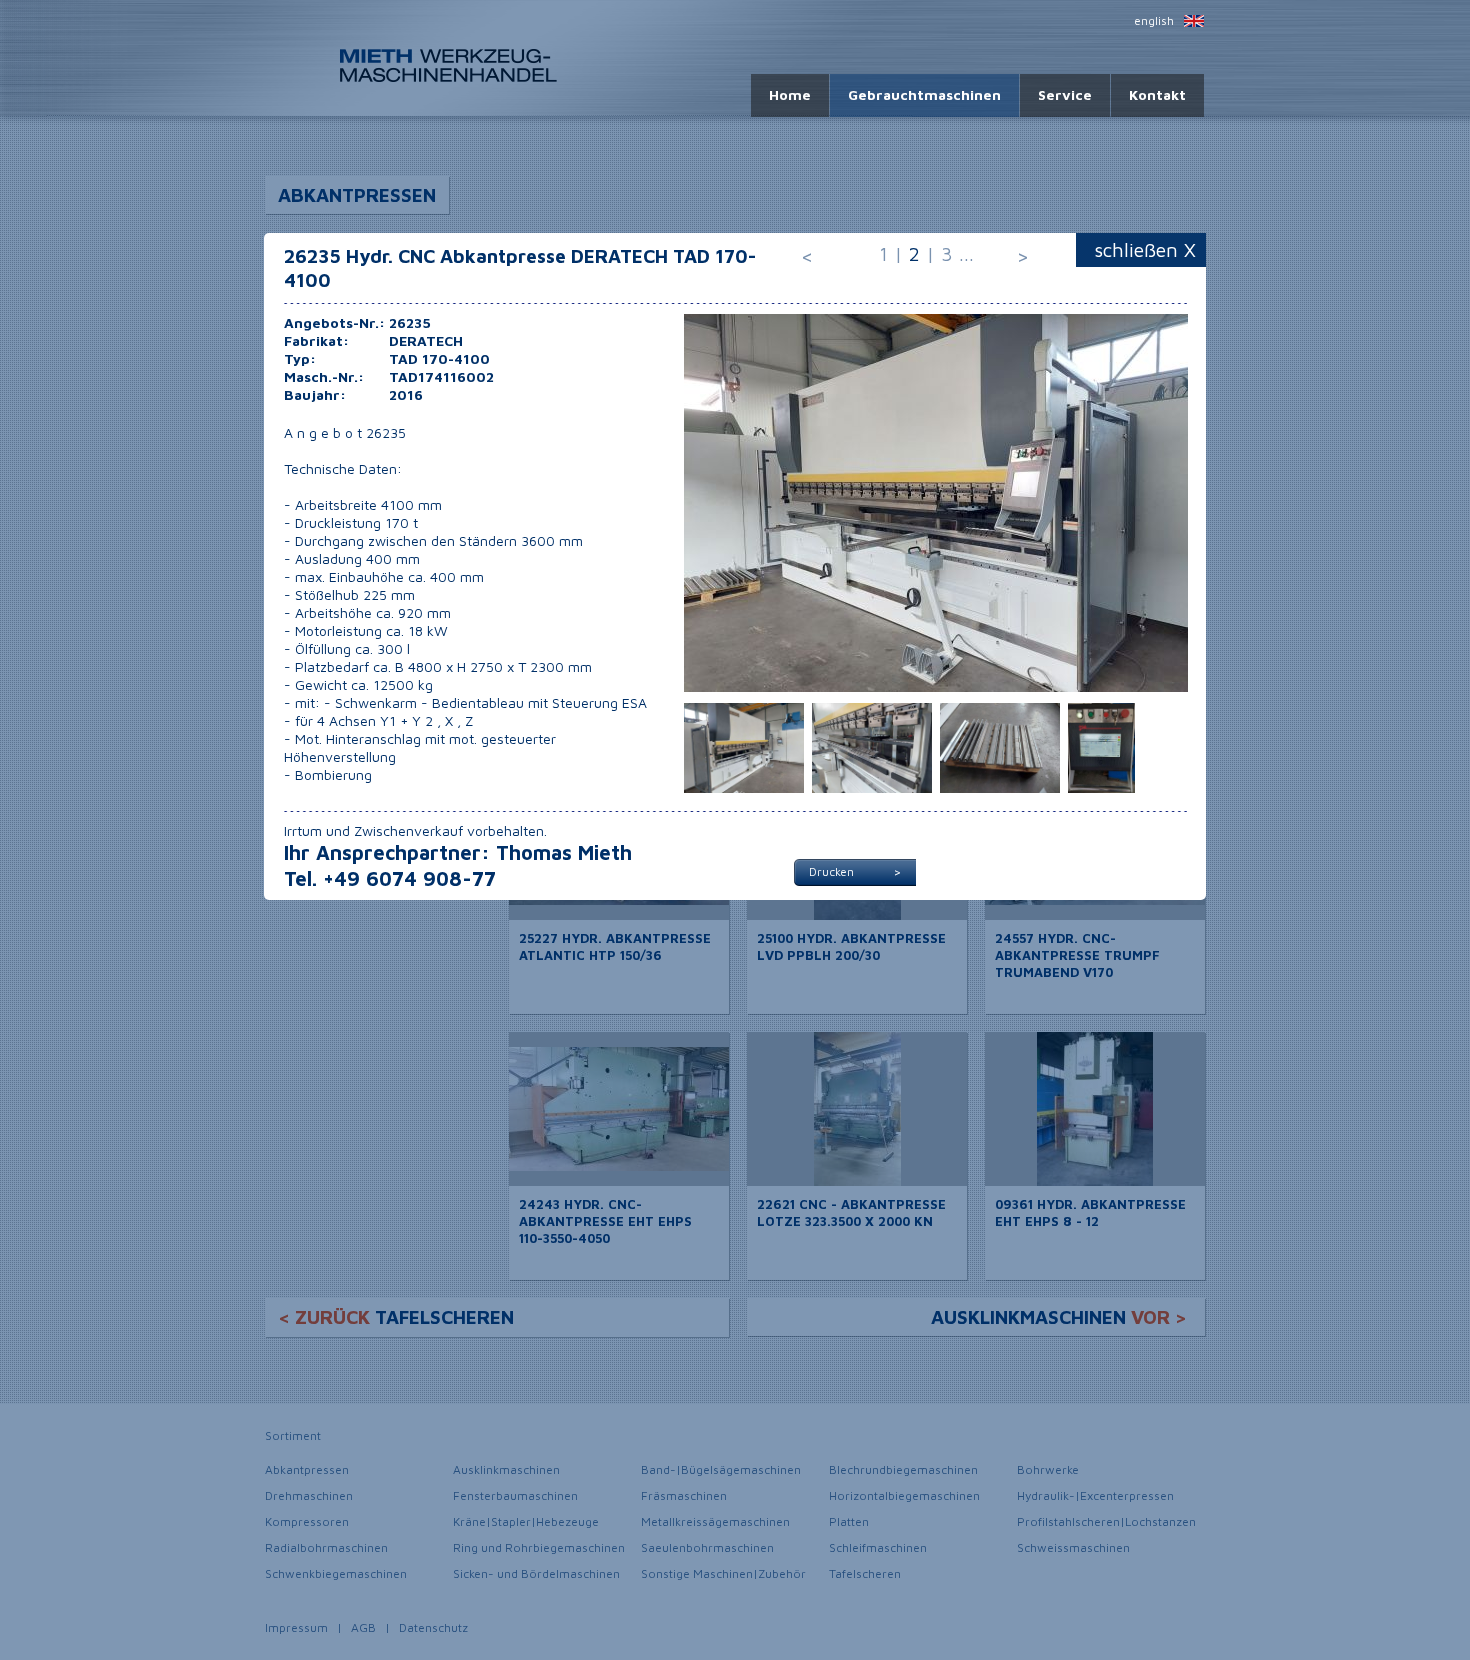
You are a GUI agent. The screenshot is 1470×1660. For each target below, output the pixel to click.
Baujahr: (315, 394)
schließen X (1145, 249)
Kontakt (1157, 94)
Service (1065, 94)
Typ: (300, 358)
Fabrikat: (316, 340)
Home (790, 94)
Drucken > (855, 871)
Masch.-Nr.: (324, 376)
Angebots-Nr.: (334, 322)
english (1154, 21)
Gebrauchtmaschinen (924, 94)
